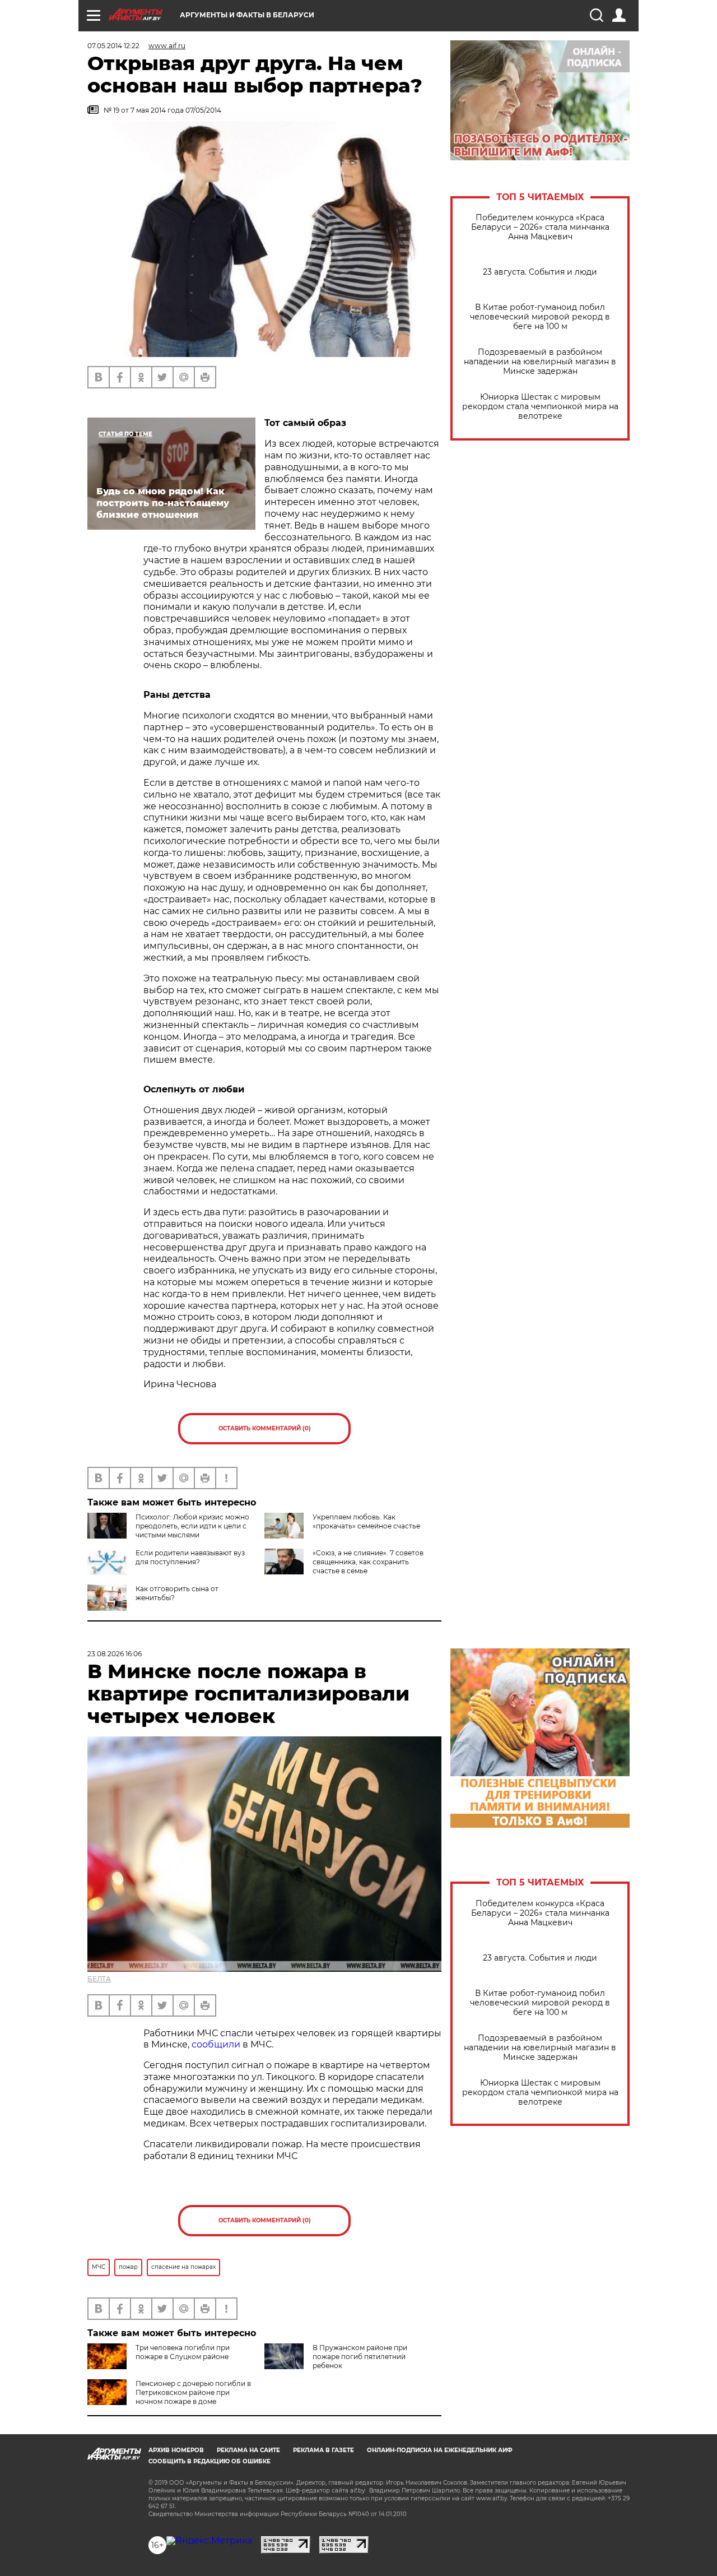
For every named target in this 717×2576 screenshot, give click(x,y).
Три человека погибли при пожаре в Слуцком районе (183, 2352)
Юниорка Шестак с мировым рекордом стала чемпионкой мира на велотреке (540, 407)
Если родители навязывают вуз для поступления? (190, 1557)
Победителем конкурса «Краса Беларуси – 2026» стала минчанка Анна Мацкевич (540, 227)
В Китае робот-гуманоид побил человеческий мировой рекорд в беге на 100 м (540, 317)
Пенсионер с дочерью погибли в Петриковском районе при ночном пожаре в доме (193, 2392)
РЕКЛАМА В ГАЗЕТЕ (323, 2450)
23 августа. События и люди (540, 272)
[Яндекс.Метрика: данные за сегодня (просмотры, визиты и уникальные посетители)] (209, 2541)
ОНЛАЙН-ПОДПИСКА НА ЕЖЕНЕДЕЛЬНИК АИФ (440, 2450)
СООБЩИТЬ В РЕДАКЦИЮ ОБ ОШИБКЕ (209, 2461)
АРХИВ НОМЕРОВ (176, 2450)
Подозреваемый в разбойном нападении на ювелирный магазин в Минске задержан (540, 362)
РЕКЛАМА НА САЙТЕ (248, 2450)
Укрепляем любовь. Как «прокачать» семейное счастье (366, 1521)
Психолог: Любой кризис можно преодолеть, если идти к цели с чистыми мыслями (192, 1526)
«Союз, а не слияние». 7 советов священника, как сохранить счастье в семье (368, 1562)
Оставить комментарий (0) (265, 1428)
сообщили (216, 2044)
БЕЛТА (99, 1979)
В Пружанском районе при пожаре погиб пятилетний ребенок (360, 2357)
